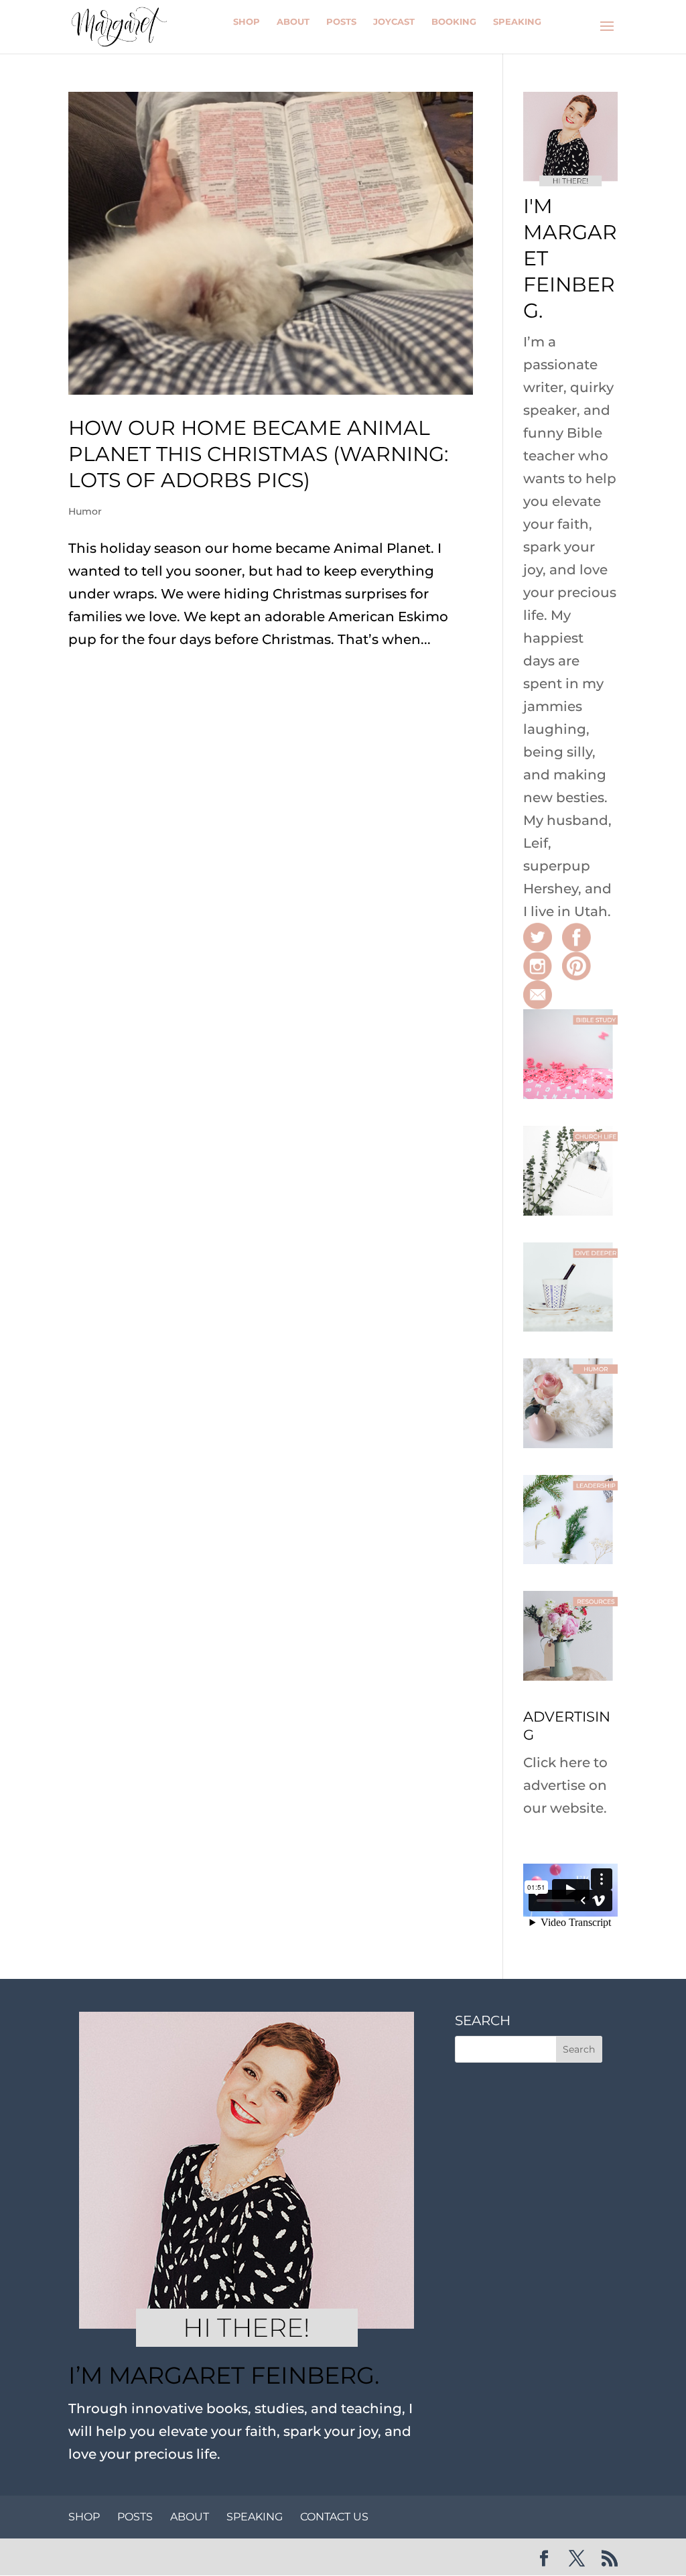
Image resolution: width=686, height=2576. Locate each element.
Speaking (517, 21)
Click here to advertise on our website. (565, 1785)
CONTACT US (334, 2517)
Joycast (394, 21)
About (293, 21)
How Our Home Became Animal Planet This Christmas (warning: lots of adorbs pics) (258, 454)
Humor (85, 511)
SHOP (84, 2517)
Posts (341, 21)
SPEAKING (255, 2517)
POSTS (135, 2517)
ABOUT (190, 2517)
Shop (247, 21)
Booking (454, 21)
